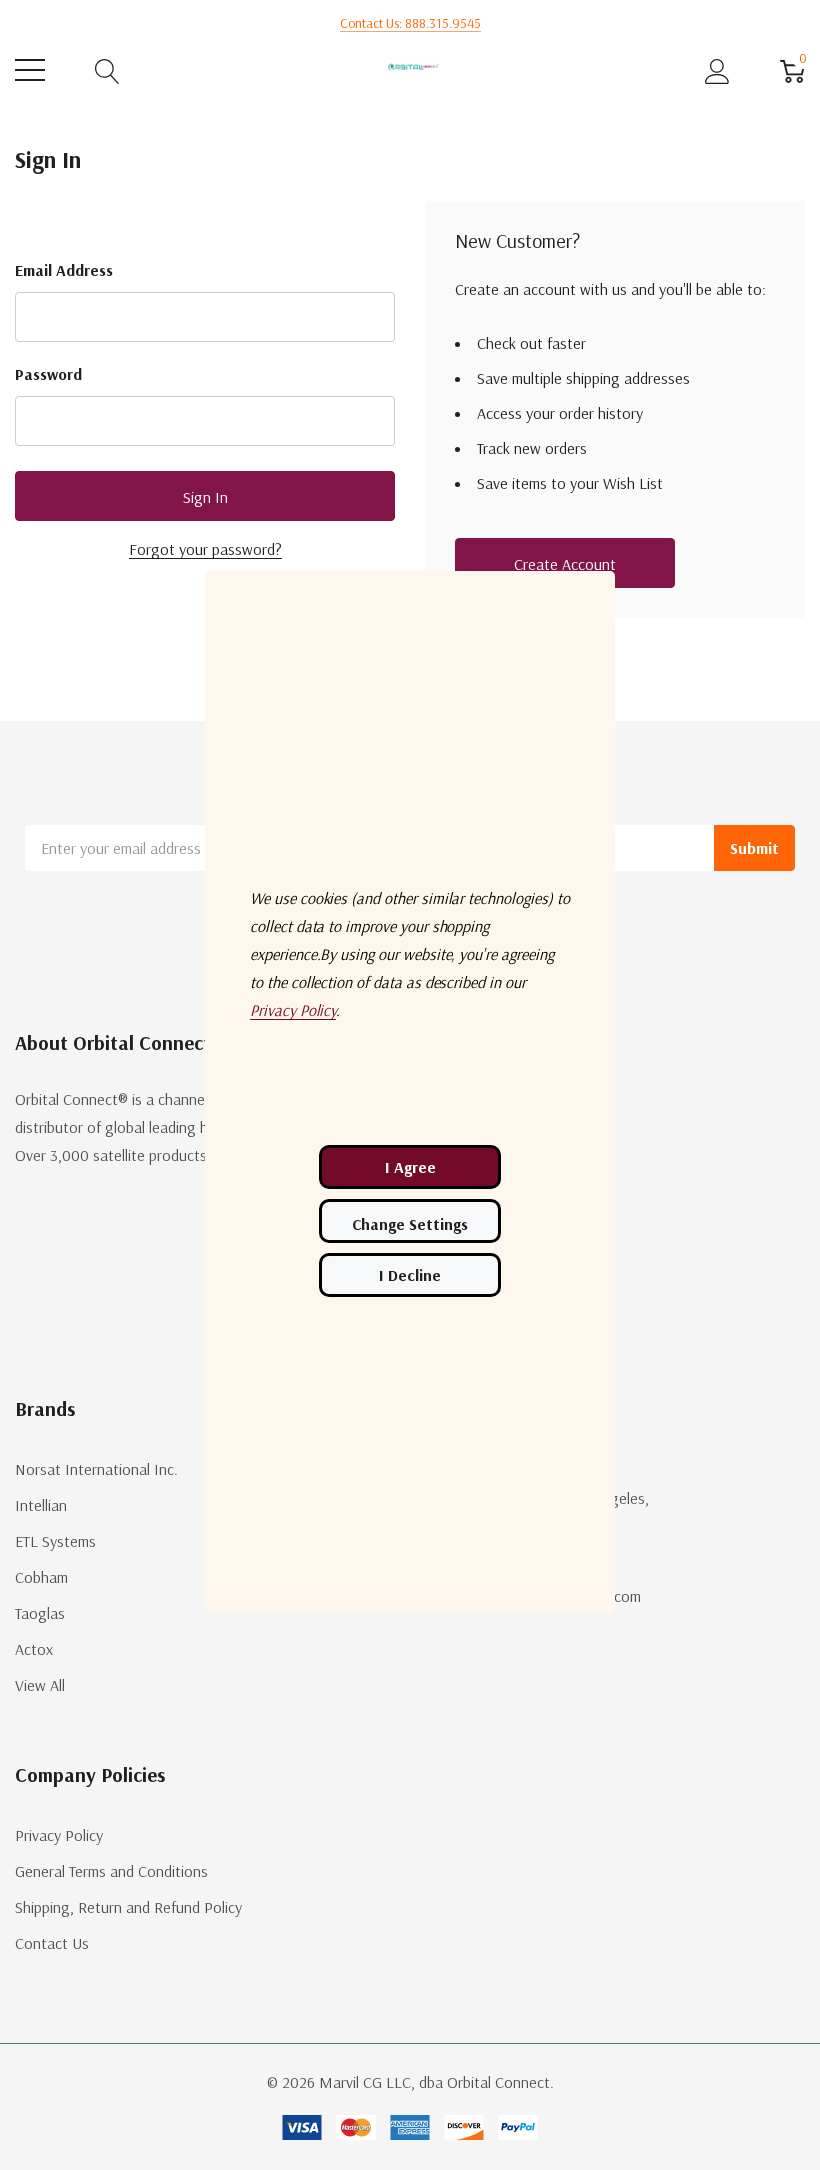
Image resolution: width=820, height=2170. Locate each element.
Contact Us (52, 1943)
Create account (565, 564)
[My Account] (717, 70)
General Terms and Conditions (111, 1871)
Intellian (41, 1505)
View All (40, 1685)
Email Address (64, 270)
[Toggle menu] (30, 70)
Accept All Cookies (410, 1167)
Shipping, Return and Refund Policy (128, 1907)
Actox (34, 1649)
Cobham (41, 1577)
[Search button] (107, 70)
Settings (410, 1221)
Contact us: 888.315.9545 (410, 23)
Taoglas (40, 1613)
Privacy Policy (59, 1835)
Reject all (410, 1275)
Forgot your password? (205, 549)
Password (48, 374)
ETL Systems (55, 1541)
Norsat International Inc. (96, 1469)
